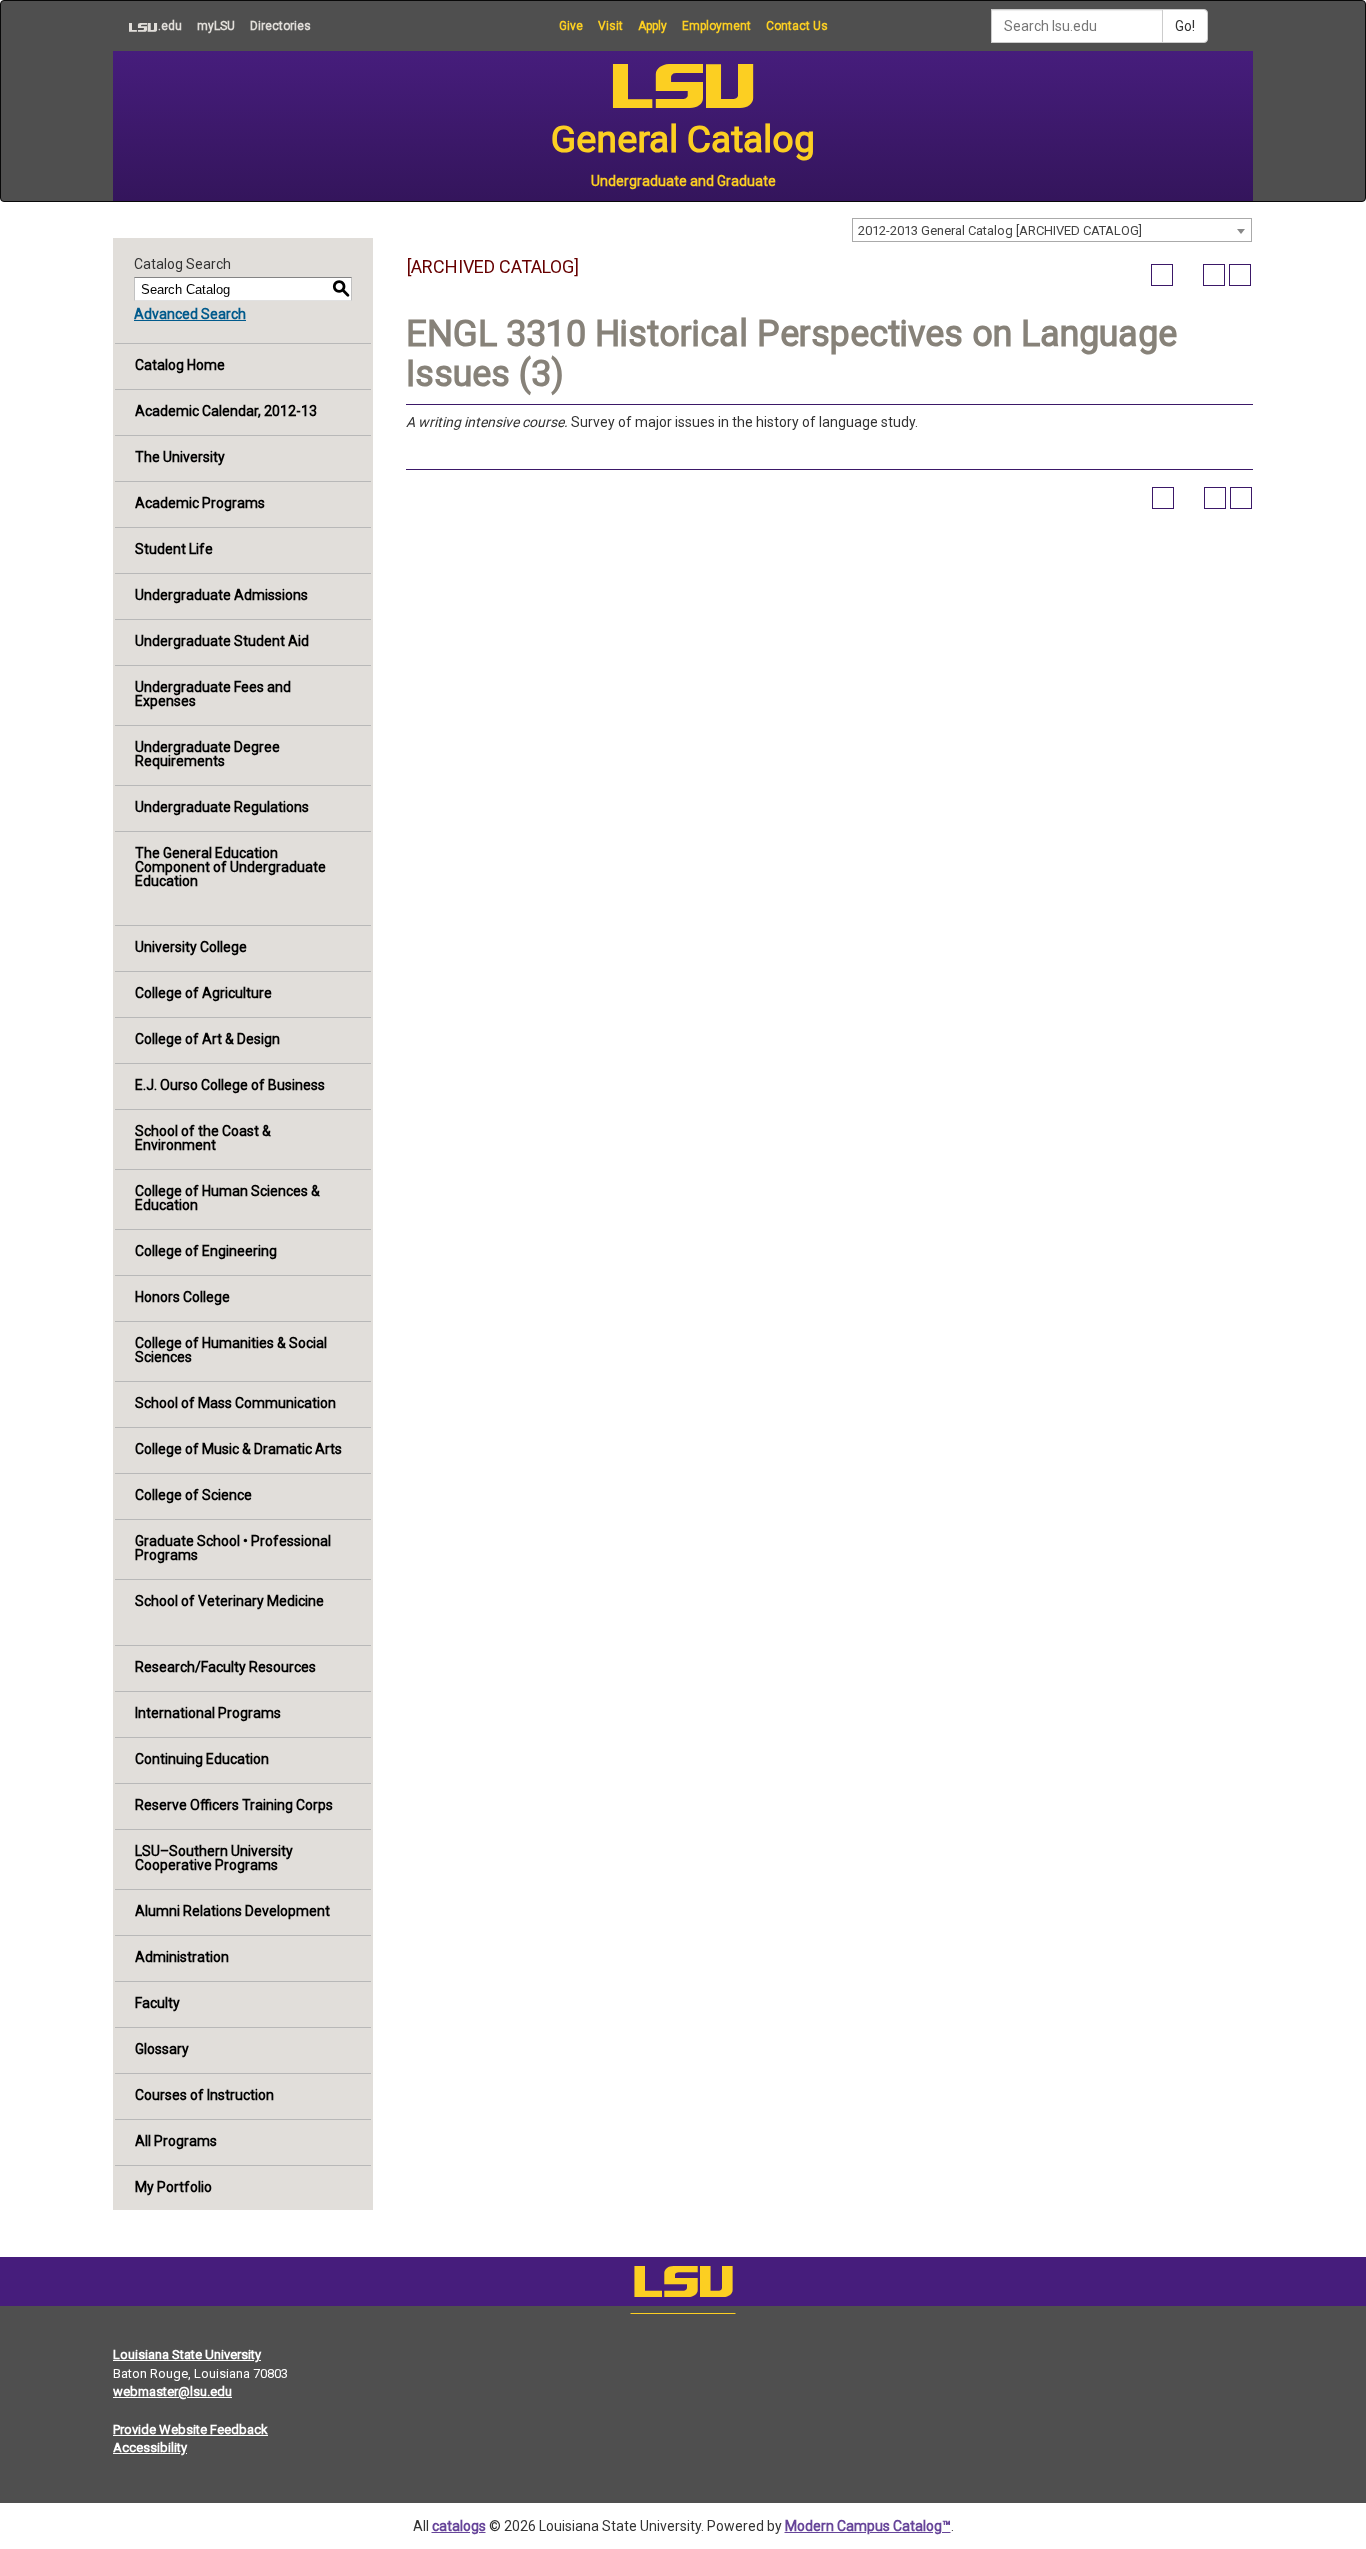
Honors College (182, 1297)
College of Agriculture (203, 993)
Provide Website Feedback (190, 2429)
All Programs (176, 2141)
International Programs (208, 1713)
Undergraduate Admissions (221, 595)
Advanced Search (190, 314)
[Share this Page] (1188, 275)
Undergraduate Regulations (222, 807)
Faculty (157, 2003)
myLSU (216, 26)
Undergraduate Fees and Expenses (213, 694)
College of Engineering (206, 1251)
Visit (610, 26)
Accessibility (150, 2447)
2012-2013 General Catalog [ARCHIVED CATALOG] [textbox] (1000, 230)
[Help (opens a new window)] (1240, 275)
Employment (716, 26)
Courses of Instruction (204, 2095)
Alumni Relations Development (232, 1911)
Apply (652, 26)
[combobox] (1052, 230)
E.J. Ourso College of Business (230, 1085)
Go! (1185, 26)
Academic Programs (200, 503)
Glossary (162, 2049)
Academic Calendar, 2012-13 (226, 411)
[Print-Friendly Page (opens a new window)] (1214, 275)
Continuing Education (202, 1759)
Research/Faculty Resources (225, 1667)
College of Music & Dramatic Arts (238, 1449)
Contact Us (797, 26)
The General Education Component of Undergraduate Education (230, 867)
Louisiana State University (187, 2354)
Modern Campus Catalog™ (868, 2526)
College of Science (193, 1495)
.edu (147, 25)
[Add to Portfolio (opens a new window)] (1162, 275)
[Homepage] (683, 2286)
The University (180, 457)
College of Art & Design (207, 1039)
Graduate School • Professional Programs (233, 1548)
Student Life (174, 549)
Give (571, 26)
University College (191, 947)
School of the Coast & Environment (203, 1138)
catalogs (459, 2526)
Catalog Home (180, 365)
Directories (280, 26)
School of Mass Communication (235, 1403)
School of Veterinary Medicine (229, 1601)
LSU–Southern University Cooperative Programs (214, 1858)
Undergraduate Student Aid (222, 641)
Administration (182, 1957)
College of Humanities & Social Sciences (231, 1350)
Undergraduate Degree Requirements (207, 754)
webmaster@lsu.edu (172, 2391)
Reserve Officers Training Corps (234, 1805)
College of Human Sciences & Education (227, 1198)
